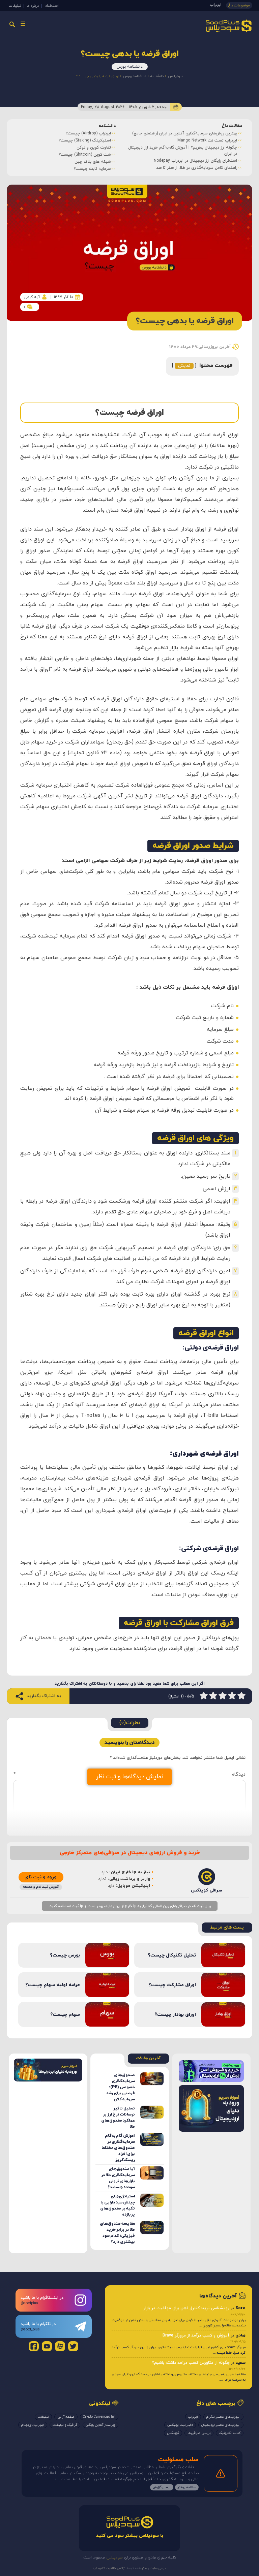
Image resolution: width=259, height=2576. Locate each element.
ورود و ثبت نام (41, 1877)
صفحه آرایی (66, 2417)
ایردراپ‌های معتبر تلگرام (223, 2417)
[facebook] (34, 2346)
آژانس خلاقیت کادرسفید (109, 2568)
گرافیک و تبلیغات (65, 2425)
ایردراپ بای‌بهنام (33, 2425)
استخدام (52, 6)
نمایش (184, 366)
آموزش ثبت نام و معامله (41, 1887)
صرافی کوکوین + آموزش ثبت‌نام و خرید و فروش (202, 148)
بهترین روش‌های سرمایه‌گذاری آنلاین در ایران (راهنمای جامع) (65, 133)
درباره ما (33, 6)
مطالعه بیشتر (187, 2487)
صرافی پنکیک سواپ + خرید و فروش (211, 162)
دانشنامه (157, 76)
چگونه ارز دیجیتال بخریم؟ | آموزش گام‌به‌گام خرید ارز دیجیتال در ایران (63, 151)
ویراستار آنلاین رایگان (100, 2425)
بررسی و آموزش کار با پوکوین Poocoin (210, 133)
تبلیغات (15, 6)
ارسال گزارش (162, 2487)
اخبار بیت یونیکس (180, 2425)
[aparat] (60, 2346)
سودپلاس (176, 76)
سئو (144, 2568)
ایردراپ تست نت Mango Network (88, 140)
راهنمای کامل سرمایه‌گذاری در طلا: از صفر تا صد (77, 168)
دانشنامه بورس (130, 67)
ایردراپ (216, 5)
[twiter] (73, 2346)
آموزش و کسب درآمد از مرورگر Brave (196, 2335)
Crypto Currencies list (99, 2417)
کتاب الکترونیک (230, 2433)
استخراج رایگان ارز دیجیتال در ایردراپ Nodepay (76, 161)
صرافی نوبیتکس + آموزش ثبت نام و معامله (205, 155)
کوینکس (173, 2433)
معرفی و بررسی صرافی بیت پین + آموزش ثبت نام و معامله (192, 140)
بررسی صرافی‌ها (199, 2433)
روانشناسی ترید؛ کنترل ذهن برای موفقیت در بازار (186, 2308)
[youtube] (47, 2346)
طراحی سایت (158, 2568)
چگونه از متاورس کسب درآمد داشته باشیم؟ (191, 2363)
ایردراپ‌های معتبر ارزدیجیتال (221, 2425)
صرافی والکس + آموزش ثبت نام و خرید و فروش (202, 169)
